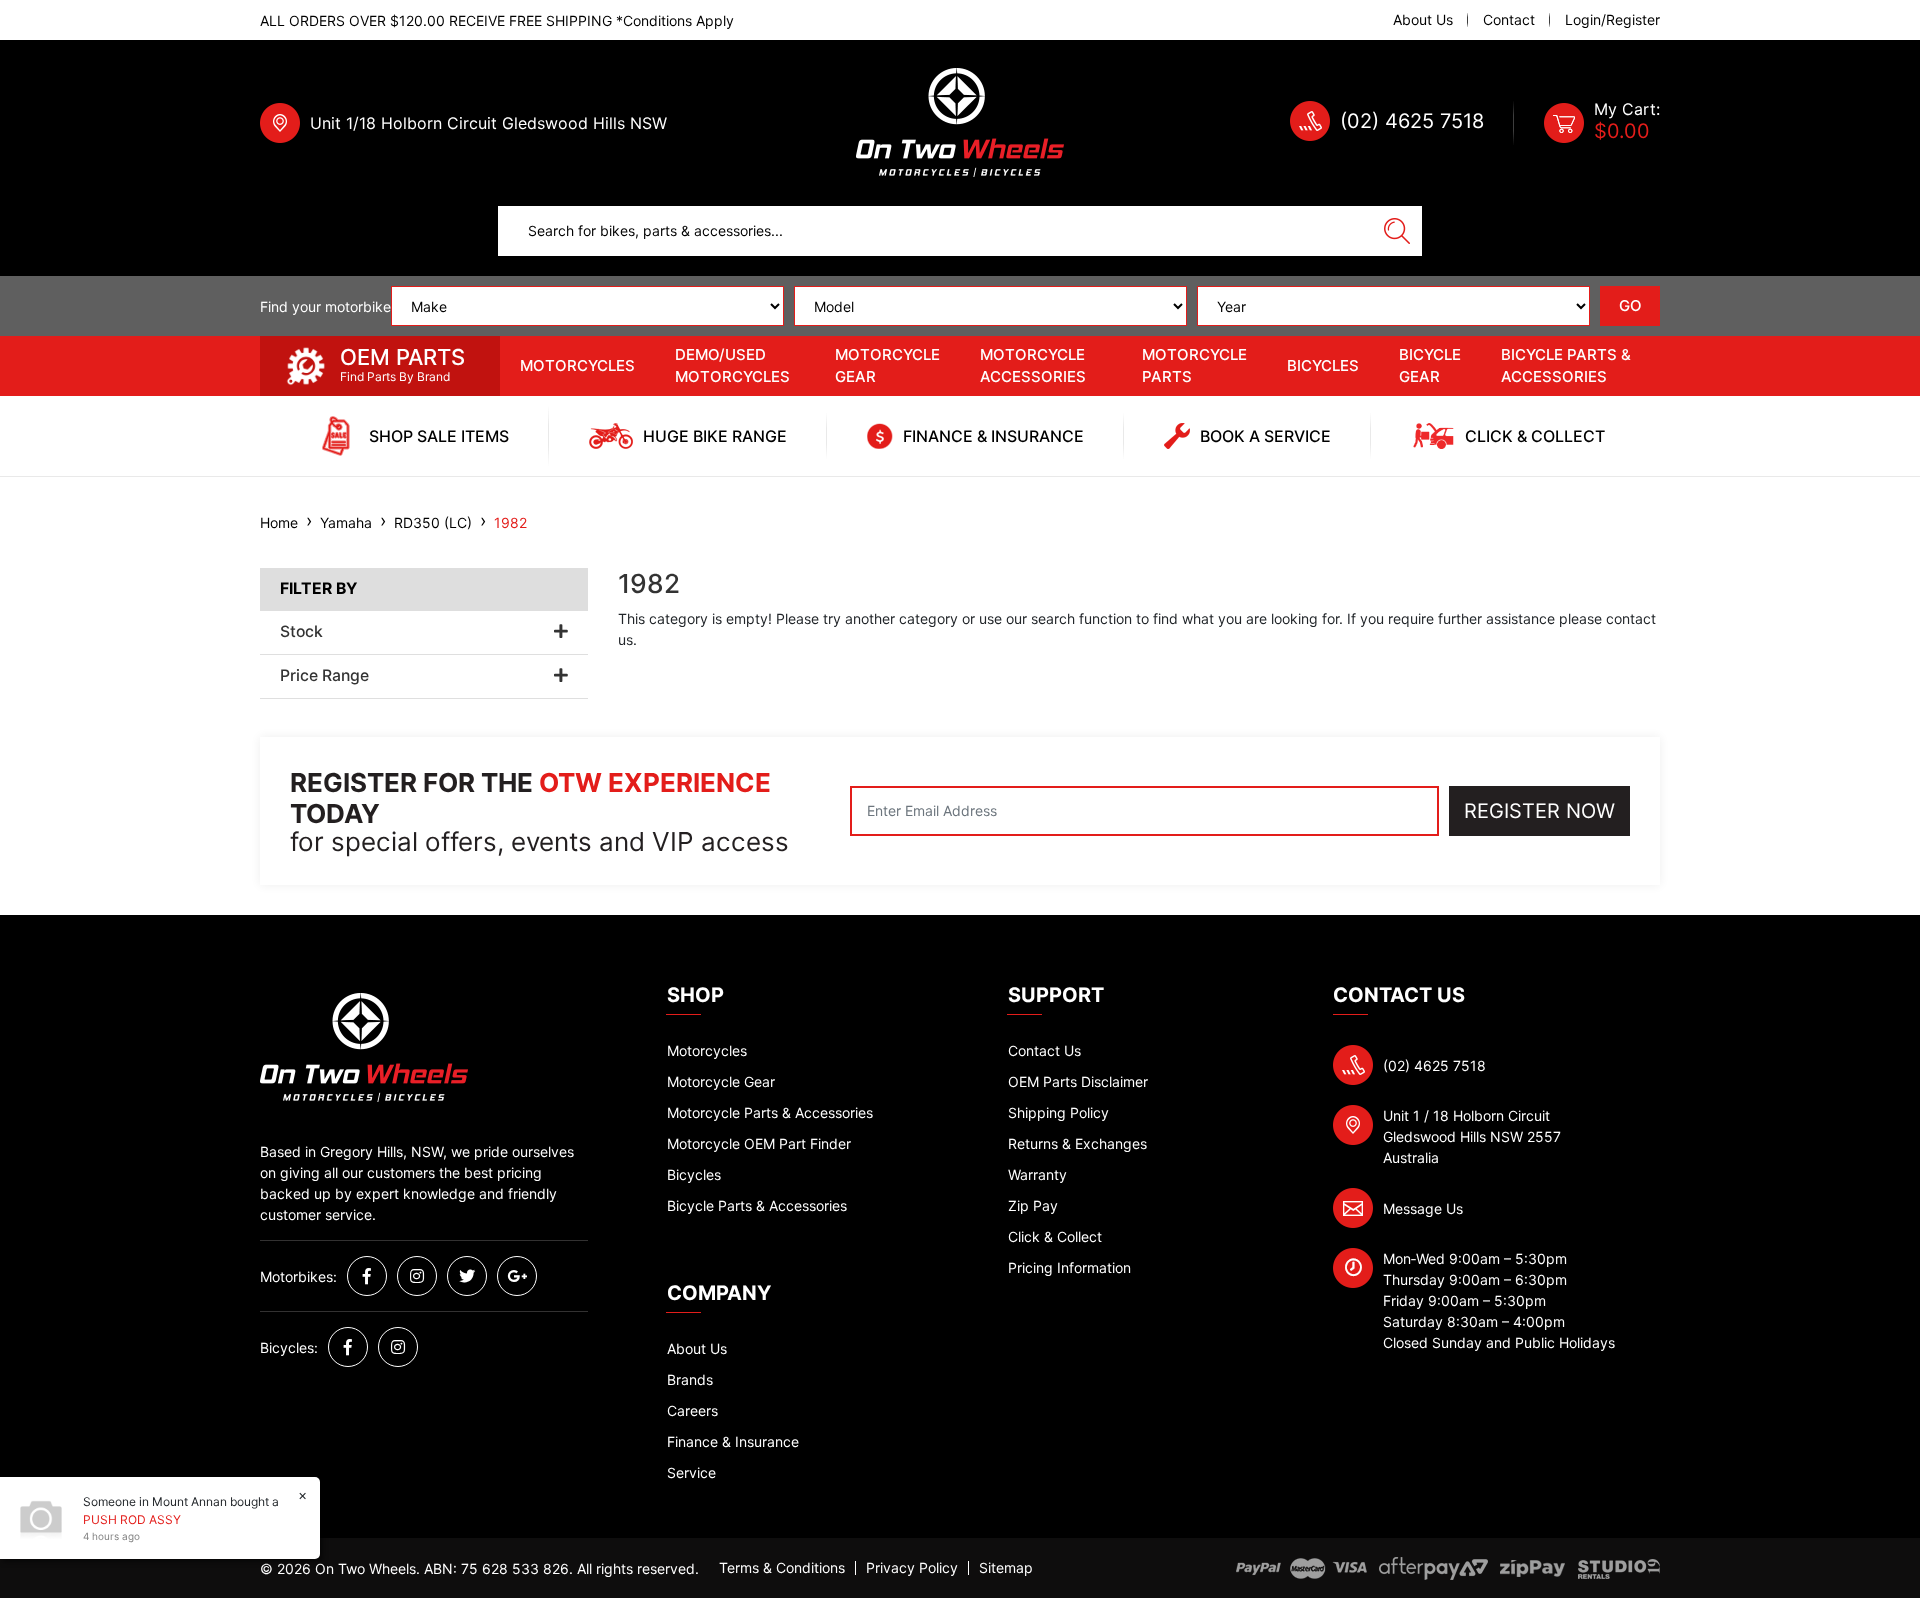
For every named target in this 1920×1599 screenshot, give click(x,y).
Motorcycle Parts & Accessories (770, 1112)
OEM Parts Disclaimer (1078, 1081)
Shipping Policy (1058, 1112)
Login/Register (1612, 20)
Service (691, 1472)
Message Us (1423, 1208)
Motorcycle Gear (887, 366)
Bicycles (1323, 365)
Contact (1509, 20)
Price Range (324, 676)
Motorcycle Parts (1194, 366)
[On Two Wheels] (960, 121)
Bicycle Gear (1430, 366)
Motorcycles (577, 365)
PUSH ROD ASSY (132, 1519)
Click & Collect (1055, 1236)
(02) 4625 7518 (1412, 121)
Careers (692, 1410)
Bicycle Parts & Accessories (1566, 366)
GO (1630, 305)
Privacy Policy (912, 1568)
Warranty (1037, 1174)
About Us (1423, 20)
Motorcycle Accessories (1033, 366)
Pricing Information (1069, 1267)
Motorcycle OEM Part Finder (759, 1143)
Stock (301, 632)
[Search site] (1397, 231)
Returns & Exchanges (1077, 1143)
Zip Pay (1033, 1205)
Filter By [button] (318, 589)
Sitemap (1006, 1568)
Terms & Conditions (782, 1568)
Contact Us (1044, 1050)
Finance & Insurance (733, 1441)
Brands (690, 1379)
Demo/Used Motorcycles (732, 366)
